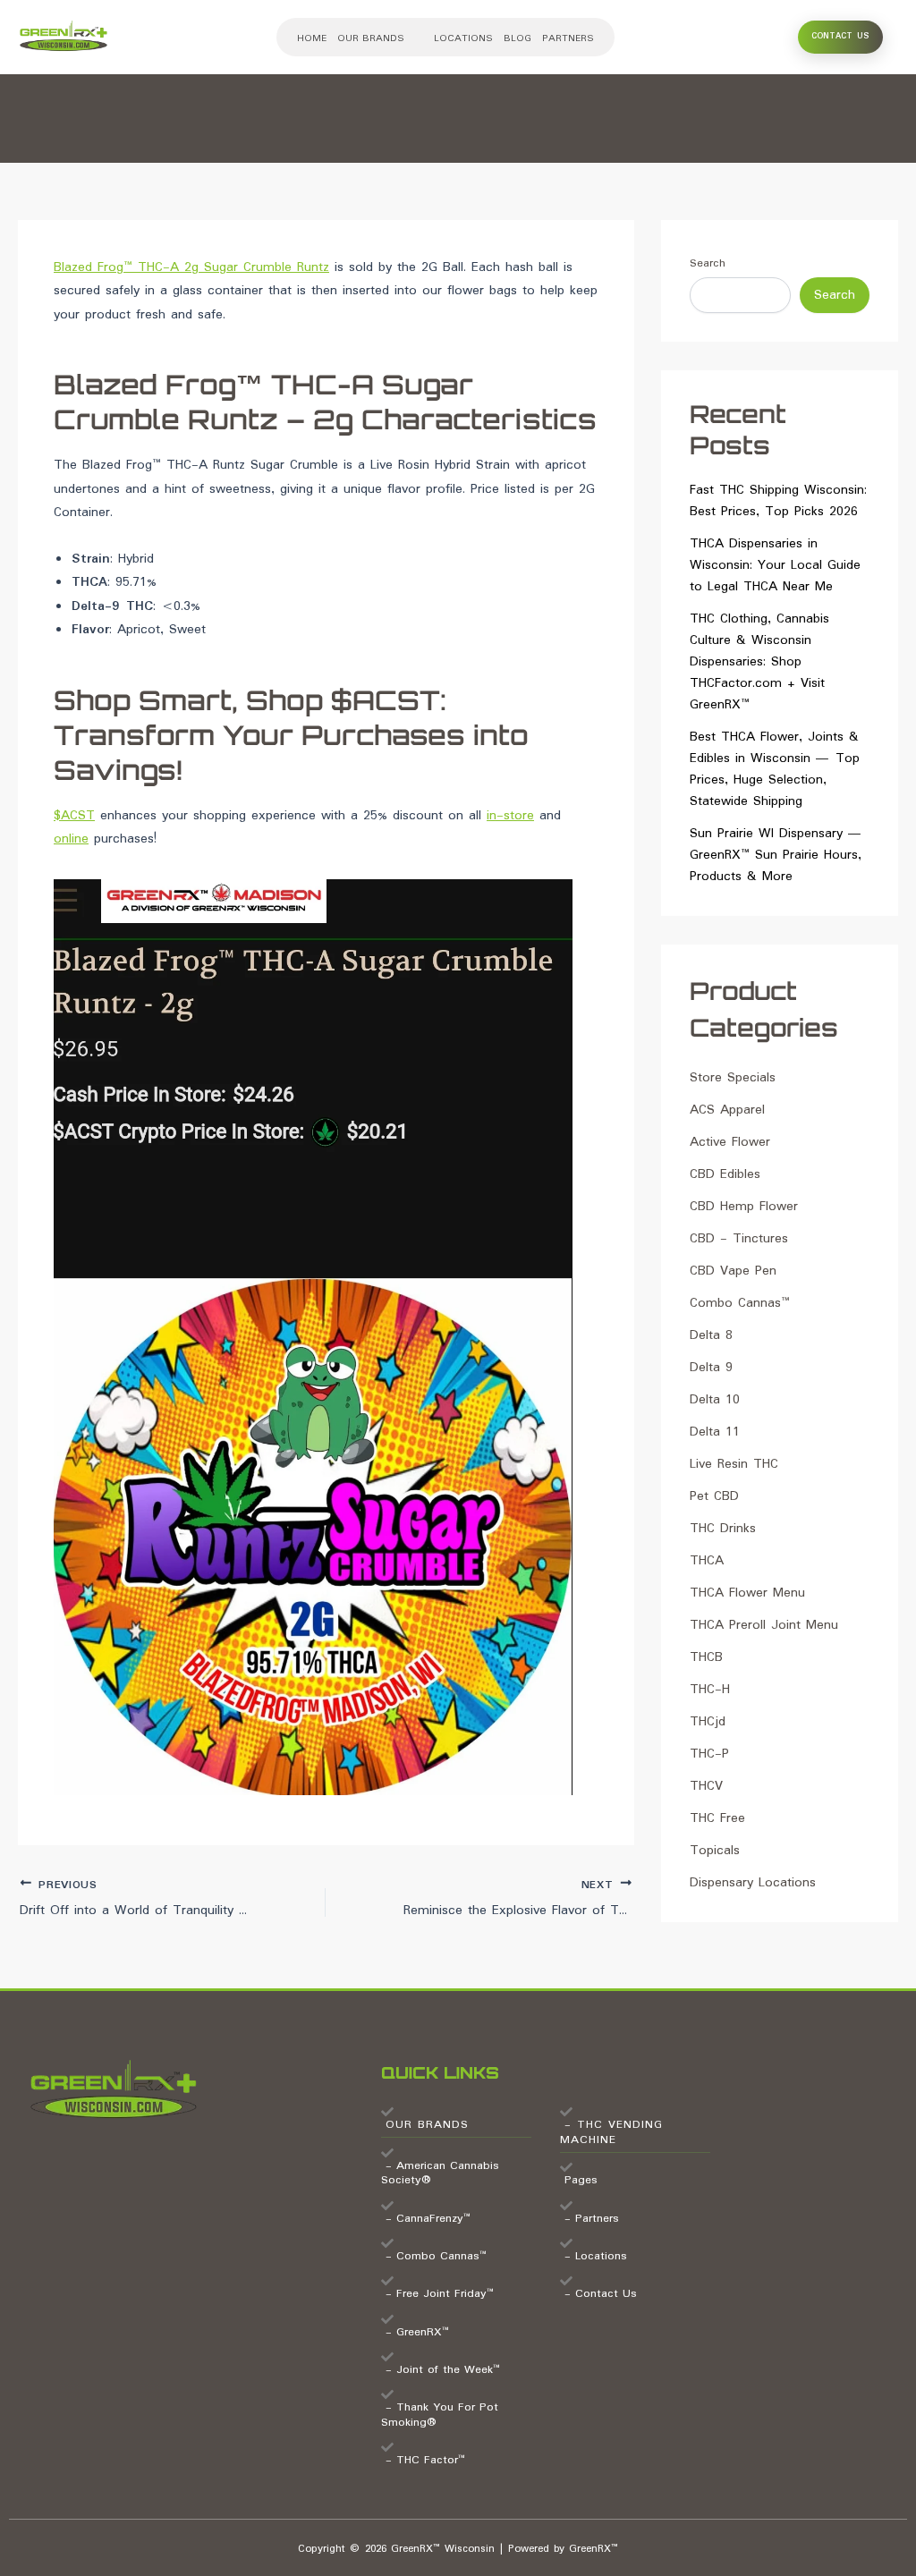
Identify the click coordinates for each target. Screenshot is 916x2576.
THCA (707, 1561)
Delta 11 (715, 1432)
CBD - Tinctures (739, 1239)
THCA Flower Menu (747, 1593)
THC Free (717, 1818)
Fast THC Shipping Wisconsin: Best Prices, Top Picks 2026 (778, 501)
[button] (380, 38)
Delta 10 (715, 1400)
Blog (517, 38)
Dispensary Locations (753, 1883)
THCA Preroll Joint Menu (764, 1625)
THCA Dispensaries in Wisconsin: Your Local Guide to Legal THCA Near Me (775, 565)
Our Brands (371, 38)
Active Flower (730, 1142)
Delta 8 (711, 1335)
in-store (510, 816)
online (71, 839)
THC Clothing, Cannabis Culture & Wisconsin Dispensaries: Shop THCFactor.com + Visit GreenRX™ (759, 662)
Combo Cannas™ (740, 1303)
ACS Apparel (727, 1110)
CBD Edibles (725, 1174)
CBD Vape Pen (733, 1271)
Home (312, 38)
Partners (568, 38)
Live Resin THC (734, 1464)
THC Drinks (723, 1529)
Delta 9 (711, 1368)
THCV (706, 1786)
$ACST (74, 816)
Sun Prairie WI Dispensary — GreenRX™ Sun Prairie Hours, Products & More (776, 855)
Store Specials (733, 1078)
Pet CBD (714, 1496)
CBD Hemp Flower (744, 1207)
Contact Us (840, 36)
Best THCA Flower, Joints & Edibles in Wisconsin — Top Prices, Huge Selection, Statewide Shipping (775, 769)
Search (708, 263)
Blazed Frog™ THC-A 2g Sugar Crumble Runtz (191, 267)
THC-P (709, 1754)
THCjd (708, 1722)
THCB (706, 1657)
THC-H (710, 1690)
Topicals (715, 1851)
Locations (463, 38)
